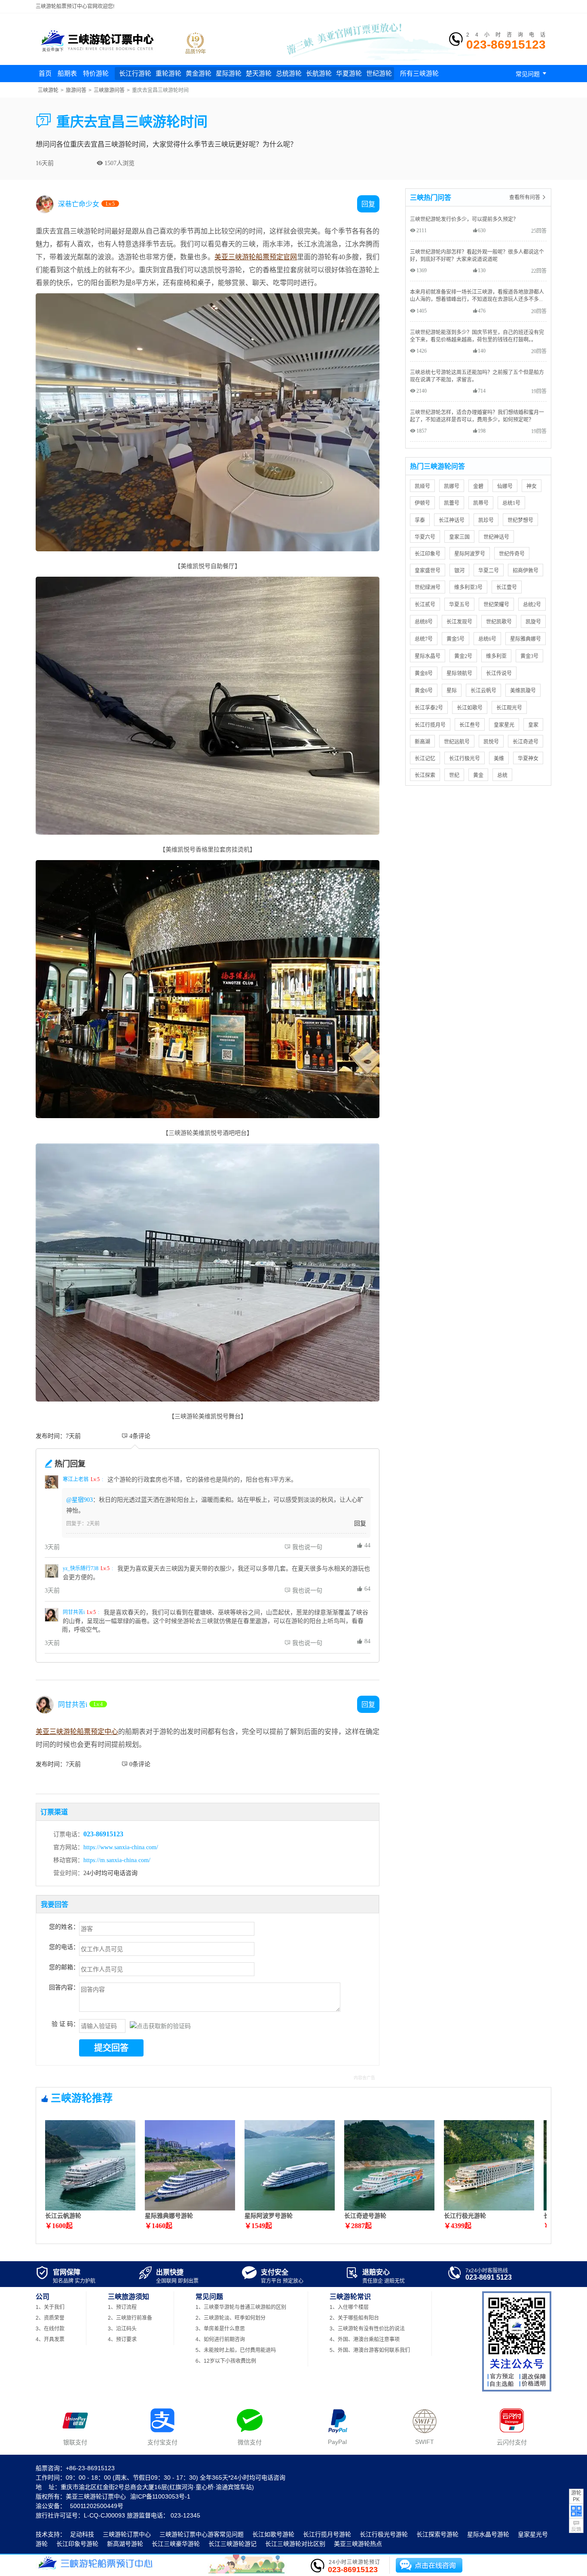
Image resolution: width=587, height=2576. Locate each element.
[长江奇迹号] (389, 2208)
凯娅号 (422, 486)
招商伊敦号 (526, 570)
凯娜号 (452, 486)
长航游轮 (319, 73)
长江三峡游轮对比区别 (295, 2544)
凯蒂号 (481, 503)
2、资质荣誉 (50, 2318)
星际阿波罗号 (470, 554)
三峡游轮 (48, 90)
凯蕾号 (452, 503)
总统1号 (511, 503)
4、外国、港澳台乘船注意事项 (365, 2339)
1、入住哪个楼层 (349, 2307)
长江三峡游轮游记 (232, 2544)
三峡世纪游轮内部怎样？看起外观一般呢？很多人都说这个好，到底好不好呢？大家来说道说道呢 (477, 255)
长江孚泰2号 (429, 708)
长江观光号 (509, 708)
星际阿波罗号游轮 (269, 2216)
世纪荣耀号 (496, 604)
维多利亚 (496, 656)
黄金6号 (424, 690)
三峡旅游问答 (109, 90)
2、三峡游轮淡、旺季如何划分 (231, 2318)
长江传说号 (499, 673)
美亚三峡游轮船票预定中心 (77, 1731)
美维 (499, 758)
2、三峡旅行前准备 (130, 2318)
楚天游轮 (259, 73)
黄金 (478, 775)
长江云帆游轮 (63, 2216)
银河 (459, 570)
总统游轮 (289, 73)
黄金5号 (456, 639)
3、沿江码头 (122, 2329)
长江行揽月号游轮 (327, 2534)
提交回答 (111, 2048)
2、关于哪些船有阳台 (354, 2318)
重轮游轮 (168, 73)
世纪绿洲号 (428, 587)
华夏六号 (425, 537)
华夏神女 (528, 758)
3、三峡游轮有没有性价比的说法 (367, 2329)
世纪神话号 (496, 537)
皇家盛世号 (428, 570)
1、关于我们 (50, 2307)
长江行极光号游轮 (384, 2534)
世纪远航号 (457, 742)
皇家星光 (504, 725)
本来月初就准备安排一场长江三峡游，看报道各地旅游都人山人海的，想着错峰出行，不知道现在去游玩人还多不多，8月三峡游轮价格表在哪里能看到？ (478, 296)
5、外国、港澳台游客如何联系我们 (370, 2350)
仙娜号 (505, 486)
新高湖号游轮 (125, 2544)
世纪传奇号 (512, 554)
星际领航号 (459, 673)
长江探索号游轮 (437, 2534)
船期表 (67, 73)
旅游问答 (76, 90)
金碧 (478, 486)
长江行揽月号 (430, 725)
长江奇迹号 (526, 742)
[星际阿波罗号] (290, 2208)
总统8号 (424, 622)
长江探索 (425, 775)
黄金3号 (529, 656)
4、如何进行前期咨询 (220, 2339)
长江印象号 (428, 554)
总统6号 (487, 639)
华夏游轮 (349, 73)
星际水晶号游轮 (488, 2534)
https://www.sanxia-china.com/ (121, 1847)
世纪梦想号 (520, 520)
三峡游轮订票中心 (127, 2534)
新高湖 (422, 742)
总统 (502, 775)
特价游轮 (96, 73)
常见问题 (532, 74)
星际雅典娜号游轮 (169, 2216)
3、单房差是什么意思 (220, 2329)
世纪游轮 (379, 73)
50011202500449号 (97, 2506)
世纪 (454, 775)
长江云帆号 (483, 690)
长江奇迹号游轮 (365, 2216)
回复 (360, 1523)
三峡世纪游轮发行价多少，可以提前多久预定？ (464, 219)
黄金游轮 (199, 73)
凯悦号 (491, 742)
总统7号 (424, 639)
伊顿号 (422, 503)
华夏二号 (489, 570)
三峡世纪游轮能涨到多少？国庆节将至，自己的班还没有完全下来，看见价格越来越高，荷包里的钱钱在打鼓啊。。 (477, 336)
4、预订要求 (122, 2339)
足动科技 (82, 2534)
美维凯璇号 (523, 690)
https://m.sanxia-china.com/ (117, 1860)
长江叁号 (470, 725)
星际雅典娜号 (526, 639)
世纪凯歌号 (499, 622)
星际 (452, 690)
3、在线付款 (50, 2329)
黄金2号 (463, 656)
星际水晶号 (428, 656)
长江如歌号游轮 (273, 2534)
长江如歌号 (470, 708)
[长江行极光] (489, 2208)
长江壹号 (507, 587)
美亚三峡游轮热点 (358, 2544)
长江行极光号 (465, 758)
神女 (532, 486)
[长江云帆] (90, 2208)
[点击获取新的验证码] (160, 2026)
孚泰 (420, 520)
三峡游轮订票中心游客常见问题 (202, 2534)
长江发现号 (459, 622)
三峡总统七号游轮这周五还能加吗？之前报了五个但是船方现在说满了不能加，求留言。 (477, 376)
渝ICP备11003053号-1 (160, 2496)
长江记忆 (425, 758)
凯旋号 (533, 622)
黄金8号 (424, 673)
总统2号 (532, 604)
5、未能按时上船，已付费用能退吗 (236, 2350)
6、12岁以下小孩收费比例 (226, 2361)
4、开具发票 (50, 2339)
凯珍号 (486, 520)
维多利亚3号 (468, 587)
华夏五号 (459, 604)
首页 (45, 73)
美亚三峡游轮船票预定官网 (256, 257)
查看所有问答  (528, 197)
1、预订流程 (122, 2307)
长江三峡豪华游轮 (176, 2544)
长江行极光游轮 (465, 2216)
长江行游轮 (135, 73)
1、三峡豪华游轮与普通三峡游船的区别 (241, 2307)
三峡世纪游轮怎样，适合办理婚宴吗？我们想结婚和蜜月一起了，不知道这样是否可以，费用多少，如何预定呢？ (477, 416)
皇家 (533, 725)
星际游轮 (229, 73)
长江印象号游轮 (77, 2544)
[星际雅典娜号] (190, 2208)
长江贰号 (425, 604)
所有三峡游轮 (419, 73)
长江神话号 (452, 520)
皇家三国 (459, 537)
